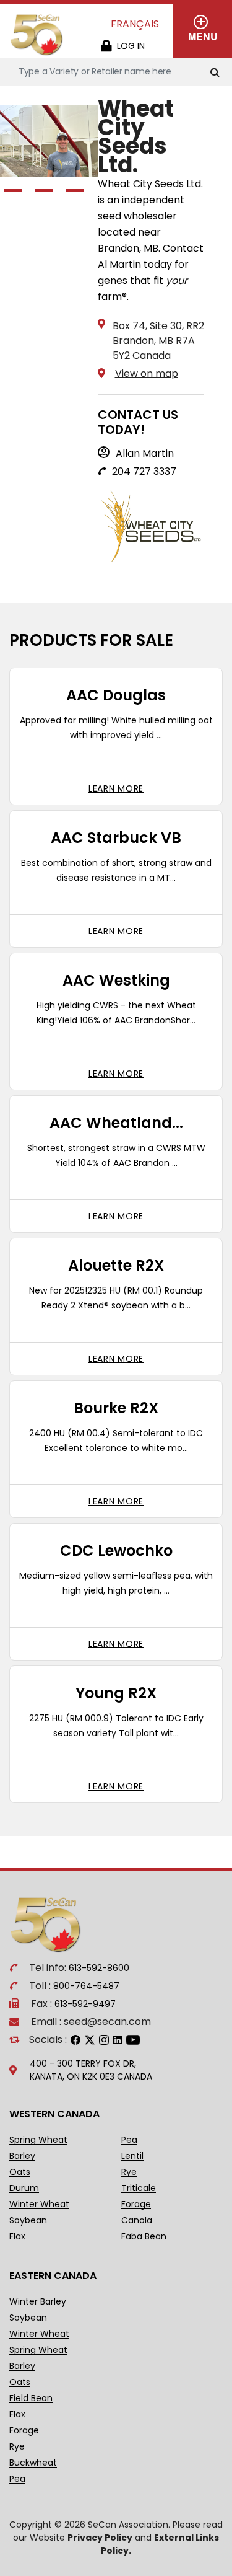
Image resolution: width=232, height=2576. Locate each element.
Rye (129, 2172)
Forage (136, 2204)
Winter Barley (38, 2302)
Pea (129, 2140)
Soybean (28, 2221)
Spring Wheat (38, 2140)
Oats (20, 2172)
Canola (137, 2221)
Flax (17, 2237)
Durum (24, 2188)
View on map (147, 373)
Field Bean (31, 2398)
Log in (131, 46)
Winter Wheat (39, 2204)
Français (135, 24)
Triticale (139, 2188)
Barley (22, 2156)
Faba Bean (144, 2237)
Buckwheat (33, 2463)
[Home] (37, 35)
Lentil (132, 2156)
